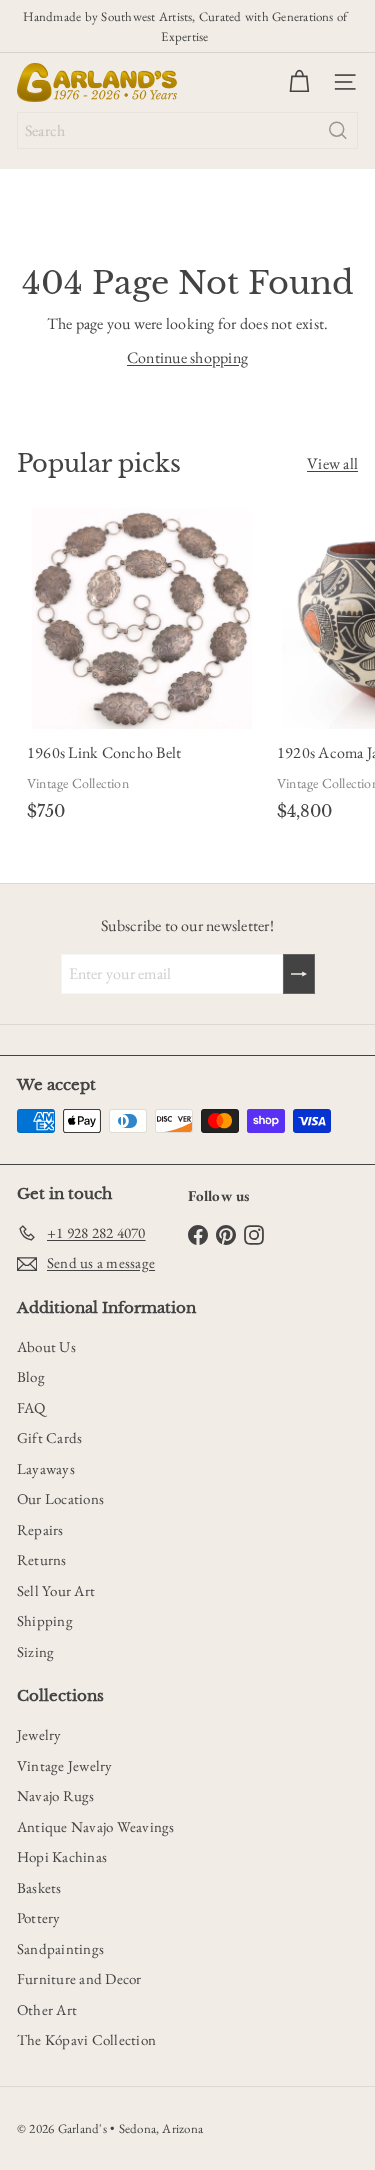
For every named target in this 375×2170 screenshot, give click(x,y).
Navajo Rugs (56, 1795)
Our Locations (60, 1498)
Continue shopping (187, 357)
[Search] (338, 130)
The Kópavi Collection (86, 2039)
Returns (42, 1559)
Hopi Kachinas (62, 1856)
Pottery (39, 1917)
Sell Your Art (56, 1590)
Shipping (45, 1620)
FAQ (31, 1407)
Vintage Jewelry (65, 1765)
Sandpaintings (60, 1948)
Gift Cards (49, 1437)
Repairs (40, 1529)
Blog (31, 1376)
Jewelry (39, 1734)
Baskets (39, 1887)
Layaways (46, 1468)
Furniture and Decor (79, 1978)
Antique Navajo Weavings (96, 1826)
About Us (46, 1346)
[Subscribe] (299, 974)
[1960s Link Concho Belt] (142, 669)
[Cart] (299, 82)
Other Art (47, 2009)
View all (332, 463)
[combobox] (187, 130)
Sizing (35, 1651)
